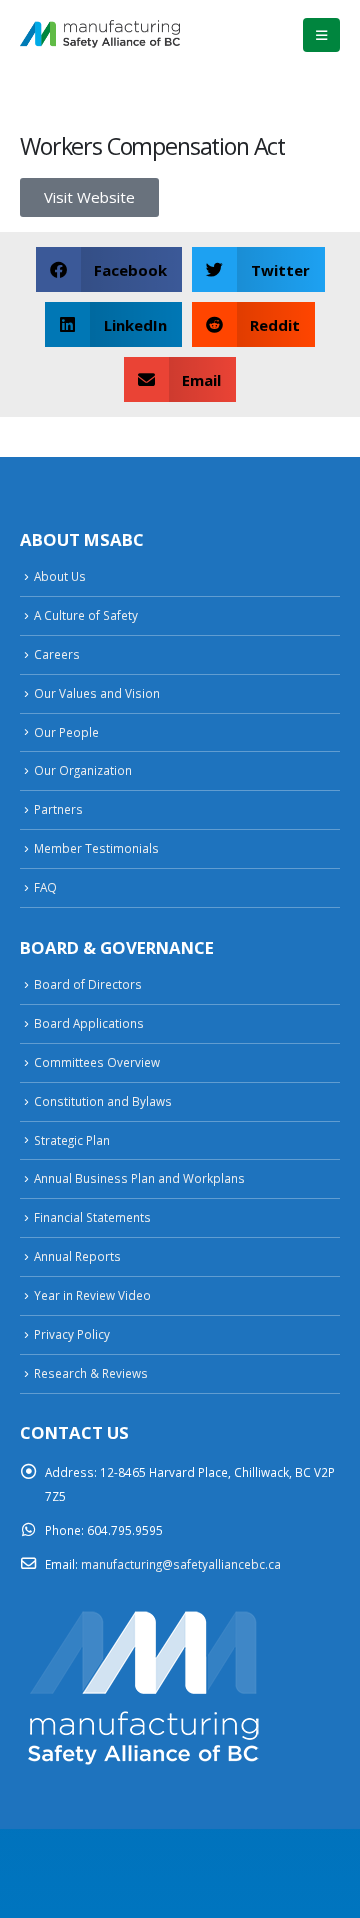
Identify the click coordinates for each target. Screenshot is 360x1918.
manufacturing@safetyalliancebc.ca (181, 1564)
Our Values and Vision (97, 693)
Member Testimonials (96, 848)
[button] (321, 35)
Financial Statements (92, 1217)
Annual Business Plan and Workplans (139, 1178)
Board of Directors (88, 984)
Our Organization (83, 770)
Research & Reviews (91, 1373)
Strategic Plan (72, 1140)
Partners (58, 809)
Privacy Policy (72, 1334)
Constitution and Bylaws (103, 1101)
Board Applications (89, 1023)
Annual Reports (77, 1256)
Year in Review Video (92, 1295)
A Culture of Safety (86, 615)
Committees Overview (97, 1062)
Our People (66, 732)
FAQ (45, 887)
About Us (60, 576)
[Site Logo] (100, 34)
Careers (57, 654)
